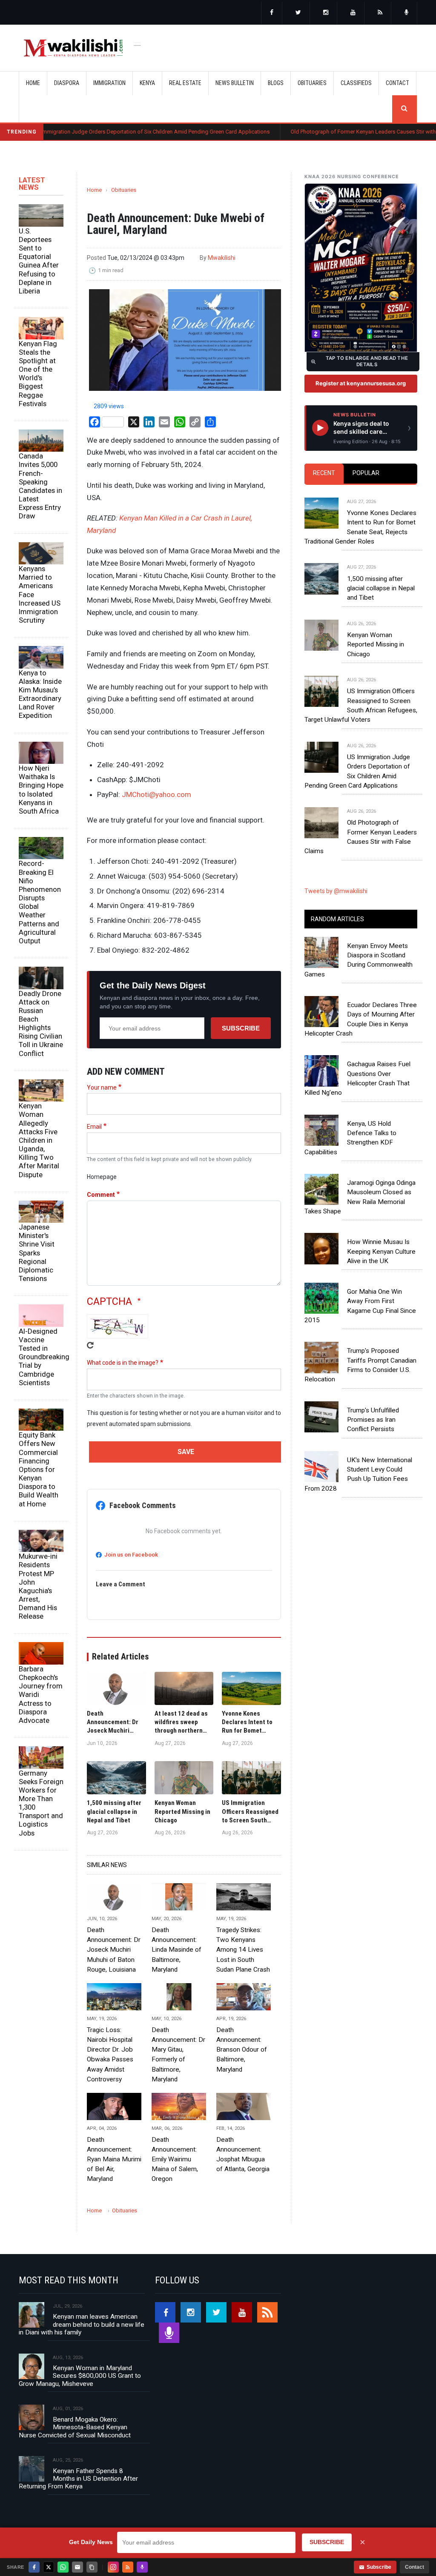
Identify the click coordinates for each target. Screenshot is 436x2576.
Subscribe (241, 1028)
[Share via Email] (77, 2567)
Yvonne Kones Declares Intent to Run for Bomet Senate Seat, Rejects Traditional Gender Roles (360, 527)
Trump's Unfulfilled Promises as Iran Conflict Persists (373, 1420)
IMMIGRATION (109, 83)
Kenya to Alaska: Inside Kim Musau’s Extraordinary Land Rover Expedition (40, 694)
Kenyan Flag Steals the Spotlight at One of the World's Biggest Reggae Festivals (38, 374)
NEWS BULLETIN (235, 83)
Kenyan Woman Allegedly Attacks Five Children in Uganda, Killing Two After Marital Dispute (39, 1140)
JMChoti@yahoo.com (156, 794)
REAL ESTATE (185, 83)
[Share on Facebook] (34, 2567)
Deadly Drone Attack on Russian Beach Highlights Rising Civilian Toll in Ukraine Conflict (41, 1023)
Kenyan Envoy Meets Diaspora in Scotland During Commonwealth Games (359, 960)
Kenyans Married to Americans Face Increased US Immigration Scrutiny (40, 594)
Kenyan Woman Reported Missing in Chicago (376, 645)
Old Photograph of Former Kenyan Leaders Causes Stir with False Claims (318, 132)
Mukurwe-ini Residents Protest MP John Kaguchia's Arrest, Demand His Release (38, 1586)
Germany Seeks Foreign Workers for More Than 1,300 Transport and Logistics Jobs (41, 1803)
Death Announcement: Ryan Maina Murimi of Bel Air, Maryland (114, 2159)
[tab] (324, 474)
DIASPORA (67, 83)
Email (94, 1127)
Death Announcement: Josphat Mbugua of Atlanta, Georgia (243, 2154)
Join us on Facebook (131, 1555)
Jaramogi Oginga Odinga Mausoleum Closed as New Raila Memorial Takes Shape (360, 1197)
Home (33, 83)
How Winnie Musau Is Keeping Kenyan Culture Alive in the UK (381, 1251)
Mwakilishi (222, 258)
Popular (366, 473)
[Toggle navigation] (137, 43)
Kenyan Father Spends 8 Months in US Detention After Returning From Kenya (78, 2479)
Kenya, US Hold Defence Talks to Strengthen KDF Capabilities (350, 1138)
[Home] (73, 48)
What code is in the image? (123, 1363)
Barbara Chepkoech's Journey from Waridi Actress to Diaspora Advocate (41, 1695)
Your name (102, 1087)
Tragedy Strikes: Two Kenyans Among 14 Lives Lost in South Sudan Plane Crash (243, 1950)
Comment (101, 1195)
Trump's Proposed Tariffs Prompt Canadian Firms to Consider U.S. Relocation (360, 1365)
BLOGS (276, 83)
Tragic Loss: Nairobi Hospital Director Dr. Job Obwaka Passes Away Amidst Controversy (110, 2055)
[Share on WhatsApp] (63, 2567)
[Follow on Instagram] (113, 2567)
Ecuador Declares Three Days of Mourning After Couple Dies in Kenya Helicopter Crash (361, 1019)
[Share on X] (49, 2567)
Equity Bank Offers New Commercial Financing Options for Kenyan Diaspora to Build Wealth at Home (39, 1469)
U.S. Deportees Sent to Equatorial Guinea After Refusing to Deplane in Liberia (39, 261)
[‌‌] (272, 13)
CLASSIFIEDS (356, 83)
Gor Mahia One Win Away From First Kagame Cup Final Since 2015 (360, 1306)
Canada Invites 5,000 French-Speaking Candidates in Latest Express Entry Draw (40, 486)
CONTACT (397, 83)
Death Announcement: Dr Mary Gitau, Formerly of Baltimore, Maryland (178, 2055)
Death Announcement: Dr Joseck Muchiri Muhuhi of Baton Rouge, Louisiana (114, 1950)
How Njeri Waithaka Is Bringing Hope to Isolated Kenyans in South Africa (41, 790)
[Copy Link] (92, 2567)
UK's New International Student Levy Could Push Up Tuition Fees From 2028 (358, 1474)
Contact (414, 2567)
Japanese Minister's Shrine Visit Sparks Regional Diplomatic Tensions (37, 1253)
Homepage (102, 1177)
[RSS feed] (380, 13)
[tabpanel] (361, 668)
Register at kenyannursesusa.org (361, 383)
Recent (324, 473)
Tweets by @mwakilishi (336, 891)
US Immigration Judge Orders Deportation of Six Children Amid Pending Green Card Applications (357, 771)
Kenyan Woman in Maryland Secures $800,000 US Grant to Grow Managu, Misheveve (80, 2376)
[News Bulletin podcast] (407, 13)
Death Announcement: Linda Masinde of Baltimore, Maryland (176, 1950)
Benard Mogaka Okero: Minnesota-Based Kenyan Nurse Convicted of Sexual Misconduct (75, 2427)
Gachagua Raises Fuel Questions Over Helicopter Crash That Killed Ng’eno (357, 1078)
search (404, 109)
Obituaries (124, 190)
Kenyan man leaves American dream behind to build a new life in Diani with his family (82, 2324)
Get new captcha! (90, 1345)
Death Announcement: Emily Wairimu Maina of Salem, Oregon (175, 2159)
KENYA (147, 83)
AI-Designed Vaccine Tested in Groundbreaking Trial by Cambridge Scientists (41, 1357)
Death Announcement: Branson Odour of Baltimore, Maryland (242, 2049)
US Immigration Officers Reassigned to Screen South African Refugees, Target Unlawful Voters (361, 705)
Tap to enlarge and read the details (367, 361)
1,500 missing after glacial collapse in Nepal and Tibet (381, 588)
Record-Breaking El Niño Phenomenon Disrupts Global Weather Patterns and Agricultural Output (40, 902)
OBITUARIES (312, 83)
